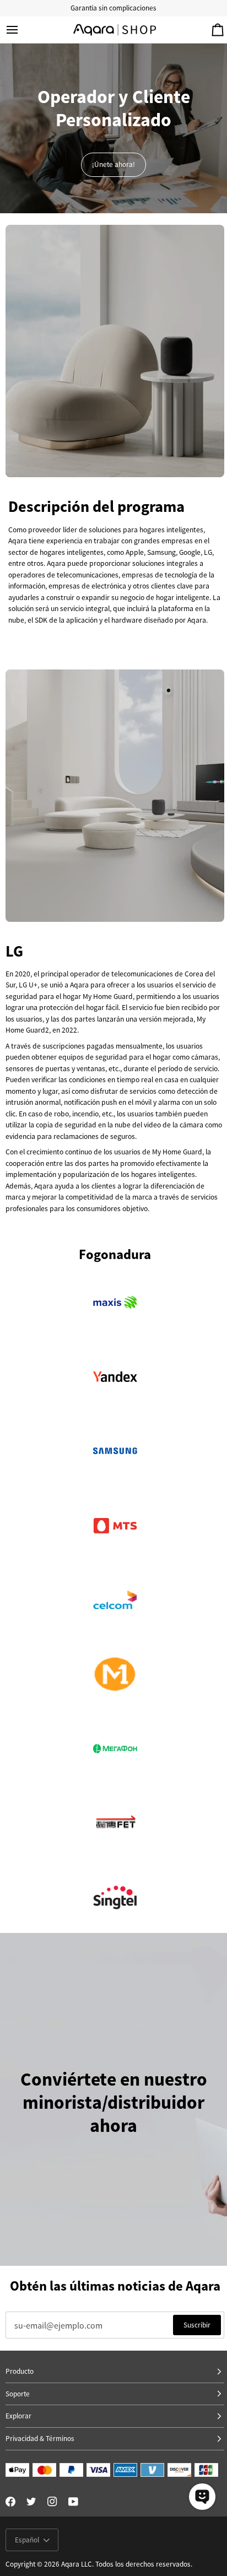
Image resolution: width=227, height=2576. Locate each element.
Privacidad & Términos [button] (40, 2439)
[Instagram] (52, 2502)
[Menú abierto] (22, 30)
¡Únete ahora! (113, 164)
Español (27, 2540)
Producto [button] (20, 2371)
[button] (115, 2416)
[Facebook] (10, 2502)
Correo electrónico (41, 2335)
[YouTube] (73, 2502)
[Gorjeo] (31, 2502)
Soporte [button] (18, 2394)
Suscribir (197, 2325)
